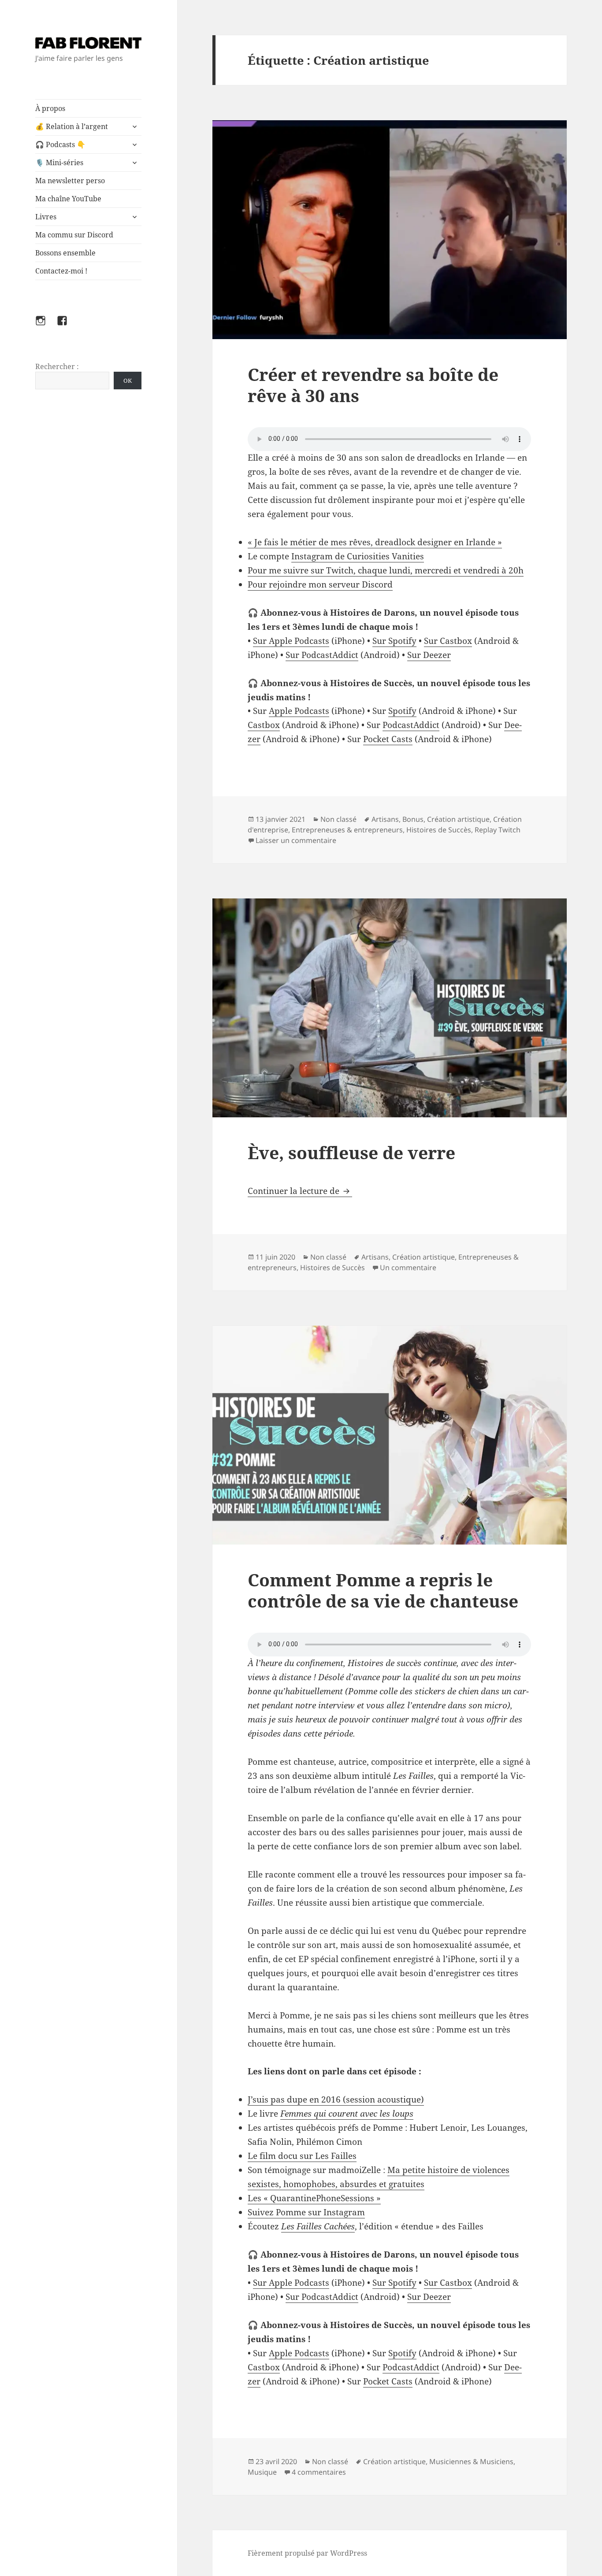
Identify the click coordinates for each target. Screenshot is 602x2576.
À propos (50, 108)
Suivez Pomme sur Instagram (306, 2212)
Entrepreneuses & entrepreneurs (347, 830)
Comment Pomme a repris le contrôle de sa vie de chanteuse (383, 1590)
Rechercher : (57, 366)
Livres (46, 217)
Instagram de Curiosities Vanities (358, 556)
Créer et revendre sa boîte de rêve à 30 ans (373, 385)
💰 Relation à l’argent (72, 126)
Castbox (264, 725)
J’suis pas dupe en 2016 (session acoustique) (336, 2099)
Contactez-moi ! (61, 271)
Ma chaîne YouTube (68, 199)
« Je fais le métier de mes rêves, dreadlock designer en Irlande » (375, 542)
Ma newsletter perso (70, 181)
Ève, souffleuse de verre (351, 1152)
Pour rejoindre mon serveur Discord (320, 584)
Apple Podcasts (299, 711)
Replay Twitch (498, 830)
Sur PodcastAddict (322, 655)
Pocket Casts (388, 739)
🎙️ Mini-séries (59, 163)
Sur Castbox (448, 641)
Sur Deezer (429, 655)
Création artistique (458, 819)
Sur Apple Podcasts (291, 641)
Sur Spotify (394, 641)
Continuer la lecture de (300, 1191)
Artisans (385, 819)
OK (128, 381)
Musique (262, 2472)
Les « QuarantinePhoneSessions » (314, 2198)
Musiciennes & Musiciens (471, 2461)
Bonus (413, 819)
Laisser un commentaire (296, 840)
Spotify (402, 711)
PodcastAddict (411, 725)
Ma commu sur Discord (74, 235)
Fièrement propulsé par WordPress (307, 2553)
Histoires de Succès (439, 830)
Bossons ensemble (65, 253)
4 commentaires (319, 2472)
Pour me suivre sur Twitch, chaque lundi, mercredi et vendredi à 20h (386, 570)
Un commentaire (408, 1268)
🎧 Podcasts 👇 (60, 144)
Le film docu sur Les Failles (302, 2156)
